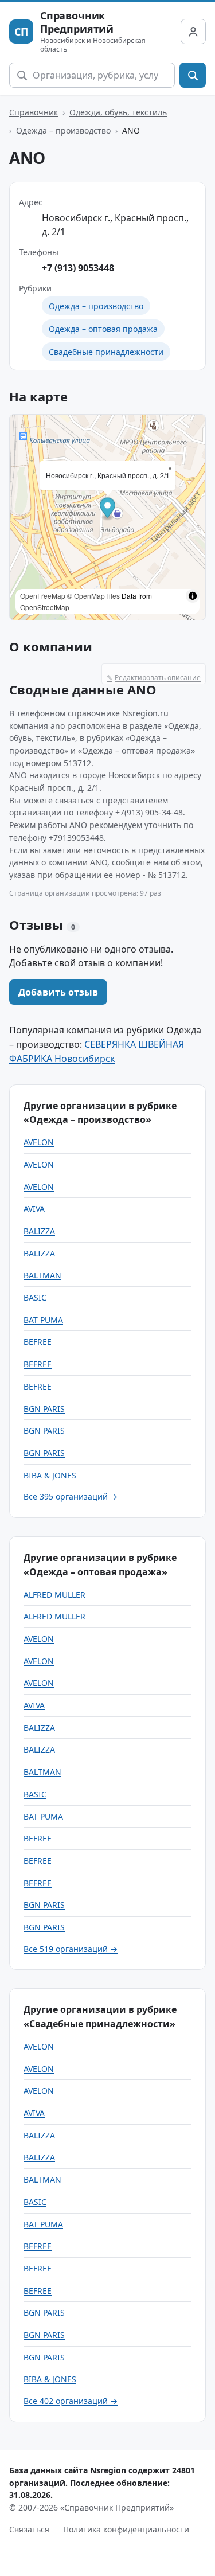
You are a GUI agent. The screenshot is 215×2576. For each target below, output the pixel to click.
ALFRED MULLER (54, 1595)
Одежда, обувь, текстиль (118, 112)
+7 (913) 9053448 (78, 268)
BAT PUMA (43, 1320)
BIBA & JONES (50, 1475)
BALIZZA (39, 1231)
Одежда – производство (63, 130)
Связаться (29, 2529)
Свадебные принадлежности (106, 352)
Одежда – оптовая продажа (103, 329)
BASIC (35, 1297)
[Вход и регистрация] (193, 32)
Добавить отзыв (58, 992)
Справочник (34, 112)
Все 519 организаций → (71, 1949)
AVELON (39, 1142)
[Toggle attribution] (193, 596)
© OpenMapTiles (93, 596)
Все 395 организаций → (71, 1496)
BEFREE (38, 1342)
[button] (107, 509)
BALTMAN (42, 1275)
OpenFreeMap (43, 596)
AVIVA (34, 1209)
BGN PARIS (44, 1409)
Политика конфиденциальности (126, 2529)
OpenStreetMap (45, 607)
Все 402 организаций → (71, 2401)
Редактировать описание (154, 678)
